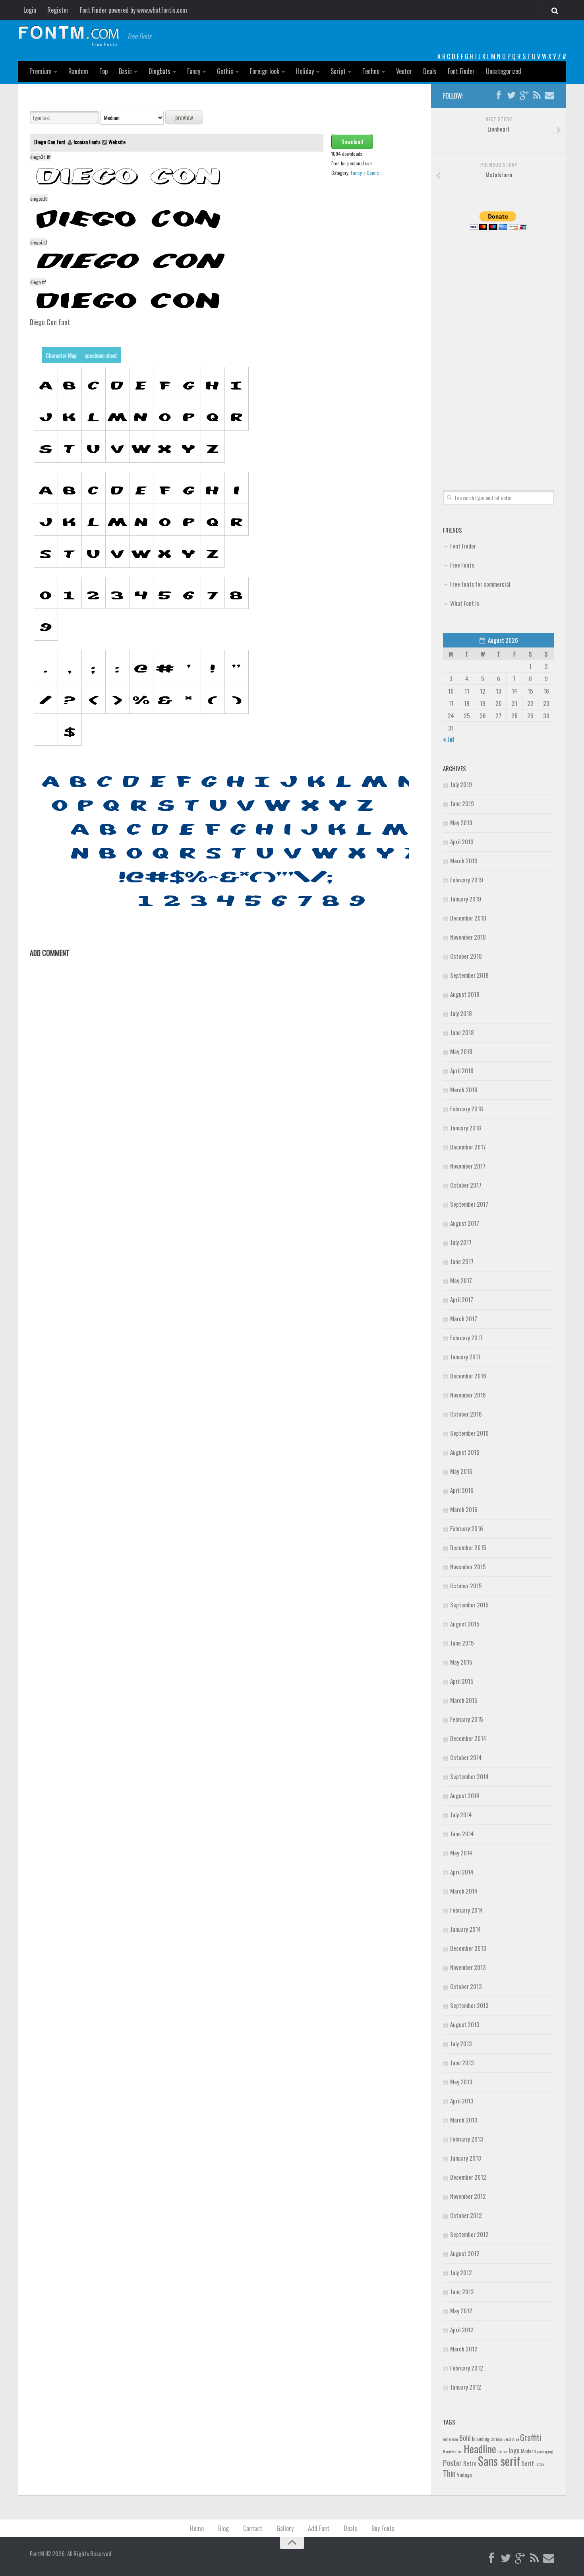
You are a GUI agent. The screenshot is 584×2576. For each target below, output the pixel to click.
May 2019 (461, 822)
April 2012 (462, 2330)
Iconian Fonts (87, 142)
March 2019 (464, 861)
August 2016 (465, 1452)
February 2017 (466, 1337)
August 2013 (465, 2024)
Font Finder (461, 71)
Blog (223, 2528)
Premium (41, 71)
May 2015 (461, 1662)
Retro (470, 2463)
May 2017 (461, 1280)
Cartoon (496, 2439)
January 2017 (465, 1357)
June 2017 (462, 1261)
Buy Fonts (383, 2528)
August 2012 (465, 2253)
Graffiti (531, 2437)
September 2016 (469, 1433)
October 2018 (466, 956)
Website (117, 142)
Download (352, 141)
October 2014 (466, 1757)
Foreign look (265, 71)
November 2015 (468, 1566)
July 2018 (461, 1013)
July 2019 (461, 784)
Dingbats (160, 71)
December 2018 (468, 918)
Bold (465, 2437)
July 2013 (461, 2043)
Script (338, 71)
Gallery (285, 2528)
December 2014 (468, 1738)
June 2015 (462, 1643)
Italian (502, 2451)
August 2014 (465, 1795)
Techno (371, 71)
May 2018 (461, 1051)
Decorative (511, 2439)
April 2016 (462, 1490)
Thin (449, 2473)
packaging (545, 2451)
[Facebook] (499, 95)
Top (103, 71)
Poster (453, 2463)
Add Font (319, 2528)
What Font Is (465, 603)
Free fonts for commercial (480, 584)
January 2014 (466, 1929)
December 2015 (468, 1547)
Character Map (61, 355)
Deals (430, 71)
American (451, 2439)
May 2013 (461, 2082)
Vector (404, 71)
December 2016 (468, 1376)
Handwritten (453, 2451)
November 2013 (468, 1967)
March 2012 (464, 2349)
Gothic (225, 71)
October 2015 (466, 1586)
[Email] (549, 95)
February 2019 (467, 880)
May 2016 (461, 1471)
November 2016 (468, 1395)
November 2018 (468, 937)
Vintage (464, 2475)
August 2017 (465, 1223)
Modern (528, 2451)
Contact (253, 2528)
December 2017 (468, 1147)
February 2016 (467, 1528)
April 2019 (462, 841)
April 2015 (462, 1681)
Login (30, 10)
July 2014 (461, 1814)
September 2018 (469, 975)
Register (58, 10)
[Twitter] (511, 95)
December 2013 (468, 1948)
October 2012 (466, 2215)
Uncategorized (504, 71)
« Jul (448, 739)
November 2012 (468, 2196)
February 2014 (467, 1910)
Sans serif (499, 2461)
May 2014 (461, 1853)
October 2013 (466, 1986)
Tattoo (540, 2464)
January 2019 (466, 899)
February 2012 (467, 2368)
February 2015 (467, 1719)
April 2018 (462, 1070)
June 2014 (462, 1834)
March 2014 (464, 1891)
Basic (125, 71)
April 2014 (462, 1872)
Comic (373, 173)
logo (514, 2450)
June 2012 (462, 2291)
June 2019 (462, 803)
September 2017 (469, 1204)
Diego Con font (50, 142)
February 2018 (467, 1109)
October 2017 (466, 1185)
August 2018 (465, 994)
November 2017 (468, 1166)
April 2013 (462, 2101)
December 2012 (468, 2177)
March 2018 (464, 1089)
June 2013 (462, 2062)
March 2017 (464, 1318)
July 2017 (461, 1242)
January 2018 (466, 1128)
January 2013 (466, 2158)
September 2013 (469, 2005)
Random (78, 71)
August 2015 (465, 1624)
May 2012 (461, 2310)
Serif (528, 2463)
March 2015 (464, 1700)
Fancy (194, 71)
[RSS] (537, 95)
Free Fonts (462, 565)
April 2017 (462, 1299)
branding (481, 2438)
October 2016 (466, 1414)
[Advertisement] (499, 351)
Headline (480, 2448)
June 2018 (462, 1032)
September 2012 (469, 2234)
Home (197, 2528)
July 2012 (461, 2272)
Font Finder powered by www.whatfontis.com (133, 10)
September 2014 (469, 1776)
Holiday (305, 71)
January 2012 (466, 2387)
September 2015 (469, 1605)
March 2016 (464, 1509)
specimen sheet (101, 355)
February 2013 (467, 2139)
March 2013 (464, 2120)
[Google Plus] (524, 95)
